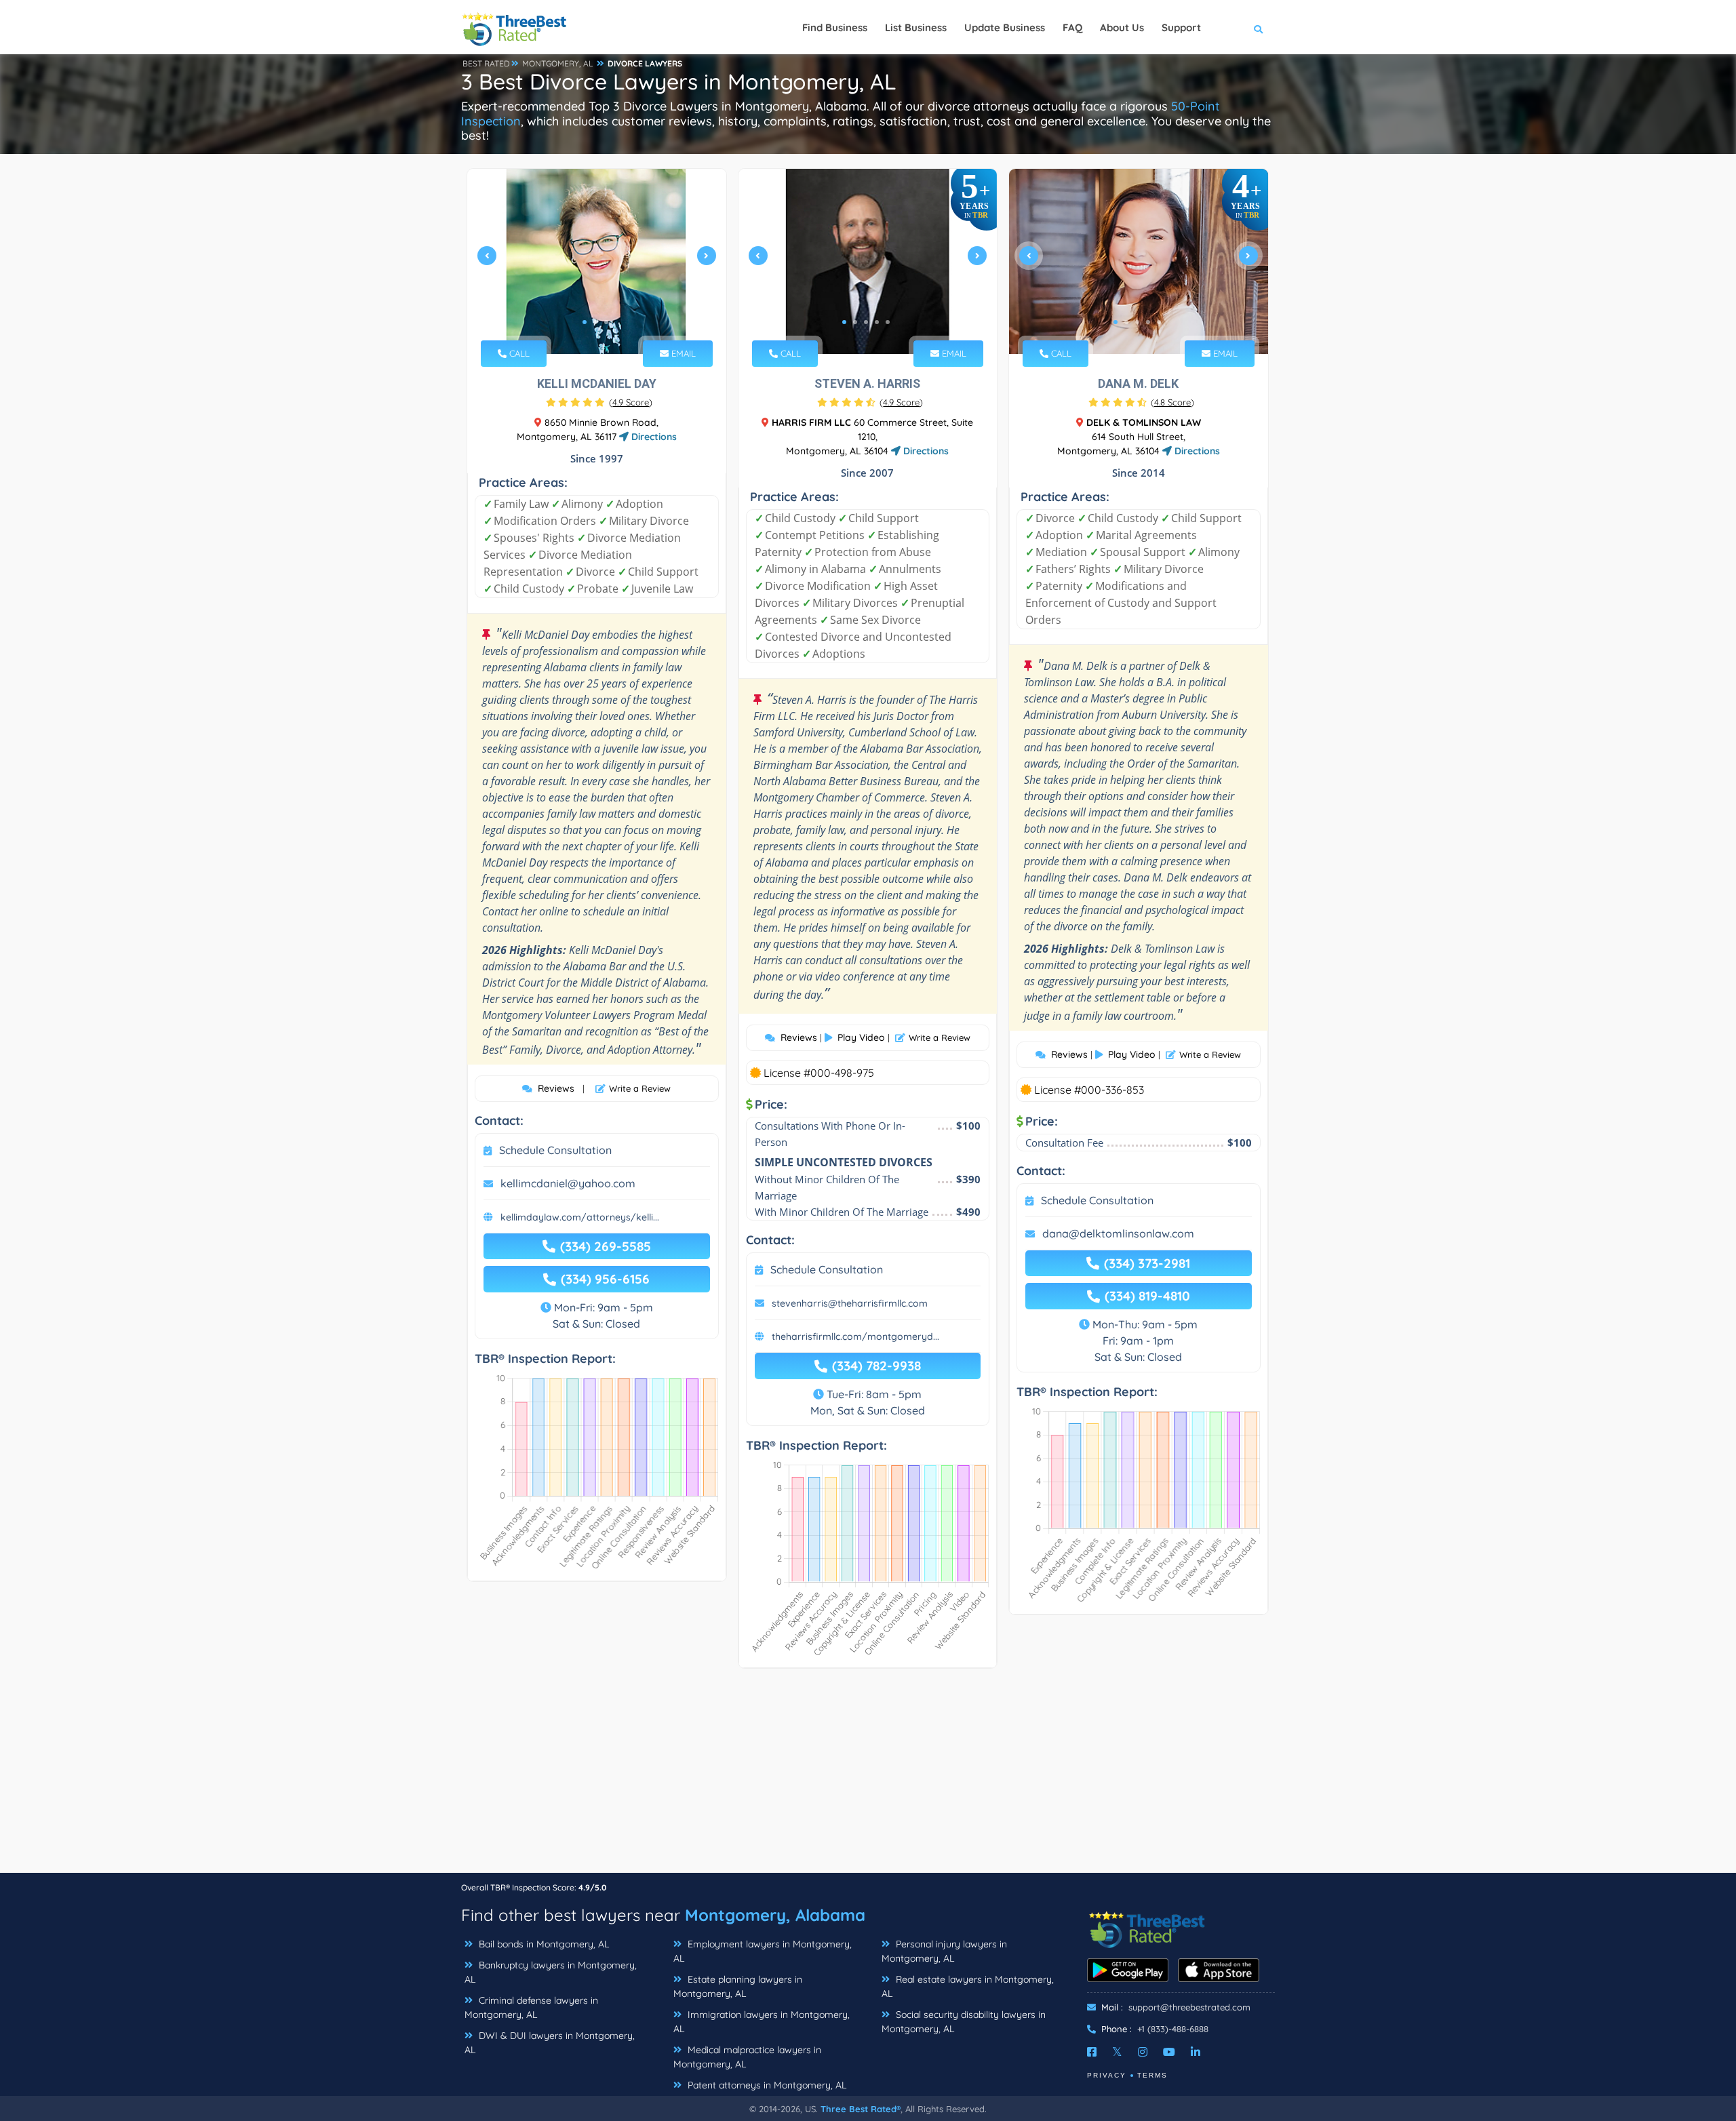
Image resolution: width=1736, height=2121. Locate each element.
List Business (916, 27)
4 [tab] (877, 322)
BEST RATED (486, 63)
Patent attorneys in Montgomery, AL (766, 2085)
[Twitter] (1117, 2052)
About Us (1122, 27)
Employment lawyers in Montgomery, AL (763, 1951)
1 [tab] (585, 322)
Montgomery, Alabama (775, 1915)
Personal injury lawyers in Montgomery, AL (944, 1951)
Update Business (1005, 27)
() (631, 402)
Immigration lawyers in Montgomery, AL (762, 2022)
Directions (653, 437)
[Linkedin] (1196, 2052)
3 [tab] (606, 322)
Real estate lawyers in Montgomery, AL (968, 1986)
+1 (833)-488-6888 (1173, 2029)
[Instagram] (1143, 2052)
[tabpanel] (597, 261)
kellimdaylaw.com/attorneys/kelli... (580, 1217)
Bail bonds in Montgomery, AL (542, 1944)
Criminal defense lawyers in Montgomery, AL (531, 2007)
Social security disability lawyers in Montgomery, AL (964, 2022)
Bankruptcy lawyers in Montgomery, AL (551, 1972)
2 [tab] (595, 322)
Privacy (1107, 2075)
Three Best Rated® (861, 2109)
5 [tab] (888, 322)
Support (1181, 27)
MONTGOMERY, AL (558, 63)
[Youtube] (1169, 2052)
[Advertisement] (868, 1777)
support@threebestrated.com (1189, 2007)
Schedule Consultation (555, 1150)
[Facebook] (1092, 2052)
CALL (518, 353)
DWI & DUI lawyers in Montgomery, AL (550, 2043)
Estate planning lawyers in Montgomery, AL (738, 1986)
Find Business (835, 27)
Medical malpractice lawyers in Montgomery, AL (747, 2057)
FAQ (1072, 27)
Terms (1152, 2075)
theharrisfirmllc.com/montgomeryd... (855, 1336)
